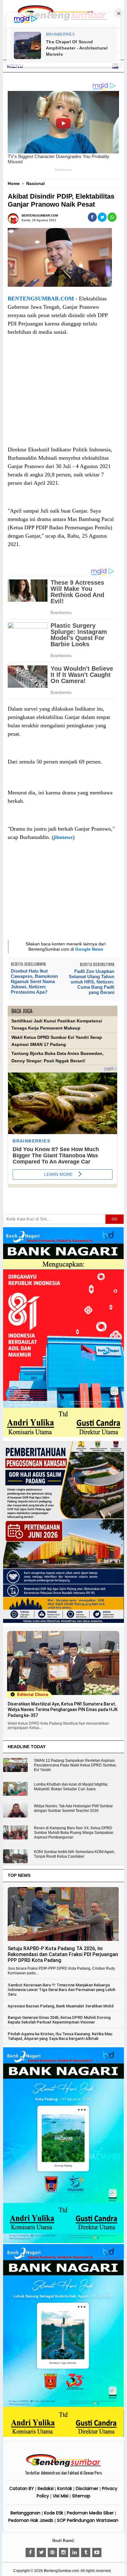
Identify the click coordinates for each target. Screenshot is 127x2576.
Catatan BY (22, 2488)
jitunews (63, 837)
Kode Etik (54, 2513)
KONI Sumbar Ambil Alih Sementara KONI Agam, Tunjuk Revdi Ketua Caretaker (74, 1854)
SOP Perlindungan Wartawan (88, 2520)
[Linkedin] (75, 2552)
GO (114, 1219)
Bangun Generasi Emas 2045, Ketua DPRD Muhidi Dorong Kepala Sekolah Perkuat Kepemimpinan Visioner (59, 2020)
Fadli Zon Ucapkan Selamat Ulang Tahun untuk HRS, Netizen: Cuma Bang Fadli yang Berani (91, 982)
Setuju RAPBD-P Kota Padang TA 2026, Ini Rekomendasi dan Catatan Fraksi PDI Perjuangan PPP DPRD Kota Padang (63, 1954)
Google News (89, 949)
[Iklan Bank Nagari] (63, 2242)
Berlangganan (25, 2513)
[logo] (63, 2466)
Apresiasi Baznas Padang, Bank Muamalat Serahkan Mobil (61, 2006)
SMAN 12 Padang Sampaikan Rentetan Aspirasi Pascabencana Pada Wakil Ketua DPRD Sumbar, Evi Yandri (75, 1765)
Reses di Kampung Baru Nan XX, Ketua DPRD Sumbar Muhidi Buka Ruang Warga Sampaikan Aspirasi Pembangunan (74, 1833)
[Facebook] (30, 2552)
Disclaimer (87, 2488)
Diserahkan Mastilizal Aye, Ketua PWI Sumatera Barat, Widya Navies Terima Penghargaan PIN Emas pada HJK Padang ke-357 (63, 1709)
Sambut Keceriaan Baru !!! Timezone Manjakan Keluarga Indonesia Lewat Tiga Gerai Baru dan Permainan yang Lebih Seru (61, 1990)
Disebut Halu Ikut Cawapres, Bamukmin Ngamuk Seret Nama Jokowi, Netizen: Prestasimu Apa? (34, 981)
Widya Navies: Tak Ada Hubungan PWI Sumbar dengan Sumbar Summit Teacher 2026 (73, 1808)
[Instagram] (63, 2552)
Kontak (65, 2488)
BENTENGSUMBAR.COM (41, 299)
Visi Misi (61, 2496)
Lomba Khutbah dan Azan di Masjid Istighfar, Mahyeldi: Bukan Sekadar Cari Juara (71, 1787)
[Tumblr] (86, 2552)
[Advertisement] (62, 397)
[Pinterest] (52, 2552)
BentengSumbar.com (61, 2571)
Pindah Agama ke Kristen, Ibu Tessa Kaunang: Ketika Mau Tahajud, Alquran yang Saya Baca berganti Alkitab (60, 2036)
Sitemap (81, 2496)
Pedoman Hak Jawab (31, 2520)
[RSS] (97, 2552)
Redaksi (46, 2488)
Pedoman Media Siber (90, 2513)
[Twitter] (41, 2552)
